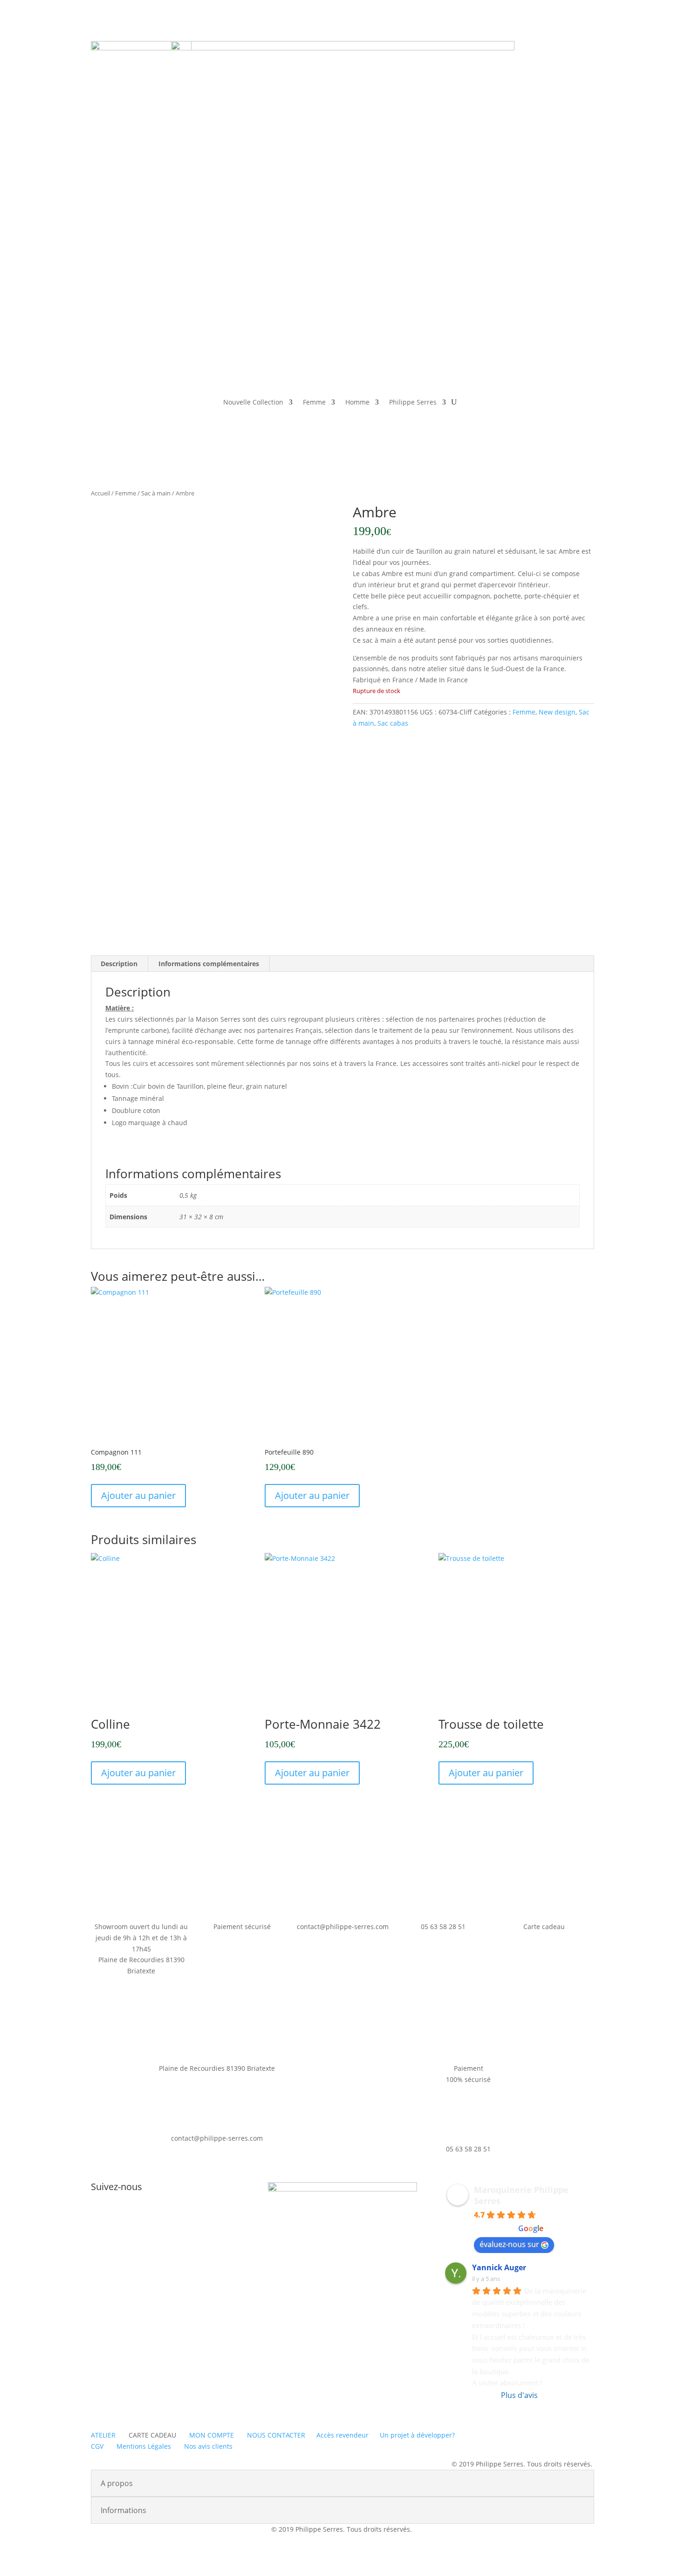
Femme (314, 402)
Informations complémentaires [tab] (209, 964)
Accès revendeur (342, 2435)
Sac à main (156, 493)
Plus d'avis (519, 2395)
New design (557, 712)
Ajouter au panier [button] (138, 1495)
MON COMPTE (212, 2435)
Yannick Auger (499, 2267)
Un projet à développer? (417, 2435)
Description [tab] (119, 964)
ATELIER (103, 2435)
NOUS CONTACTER (276, 2435)
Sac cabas (393, 723)
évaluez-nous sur (509, 2244)
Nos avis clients (208, 2446)
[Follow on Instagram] (175, 2218)
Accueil (100, 493)
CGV (97, 2446)
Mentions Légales (144, 2446)
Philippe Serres (413, 402)
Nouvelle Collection (253, 402)
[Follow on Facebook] (156, 2218)
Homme (357, 402)
